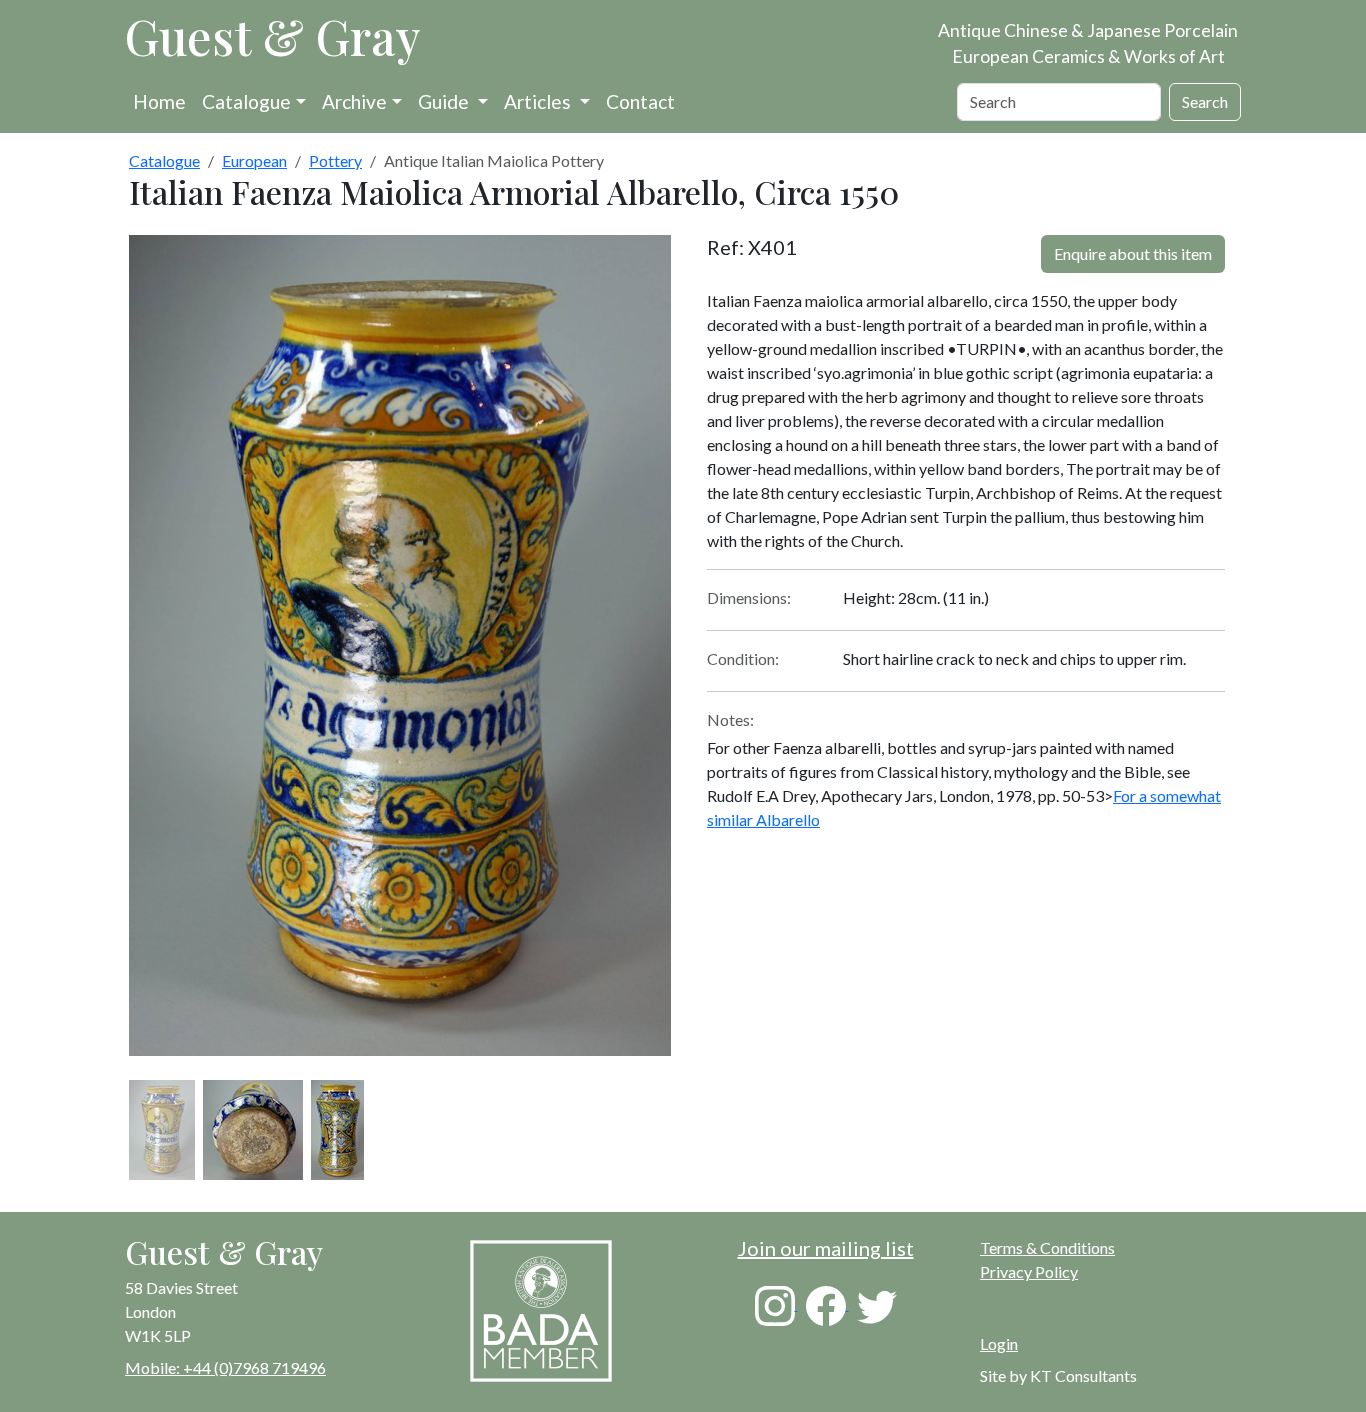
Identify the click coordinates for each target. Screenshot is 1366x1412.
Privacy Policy (1029, 1271)
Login (999, 1343)
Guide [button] (445, 101)
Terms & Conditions (1047, 1247)
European (254, 160)
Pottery (335, 160)
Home (159, 101)
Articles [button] (539, 101)
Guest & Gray (273, 36)
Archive (354, 101)
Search (1205, 101)
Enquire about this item (1133, 253)
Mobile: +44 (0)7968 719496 (225, 1367)
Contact (640, 101)
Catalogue (246, 101)
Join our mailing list (826, 1248)
